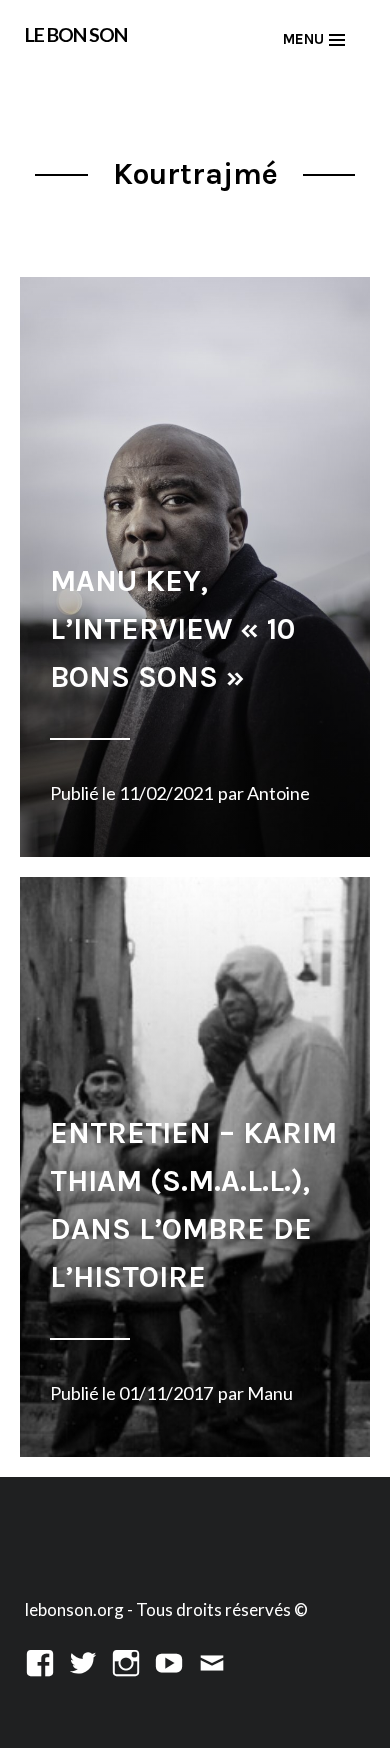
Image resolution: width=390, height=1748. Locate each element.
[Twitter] (83, 1660)
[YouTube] (169, 1660)
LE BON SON (76, 34)
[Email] (212, 1660)
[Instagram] (126, 1660)
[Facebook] (40, 1660)
